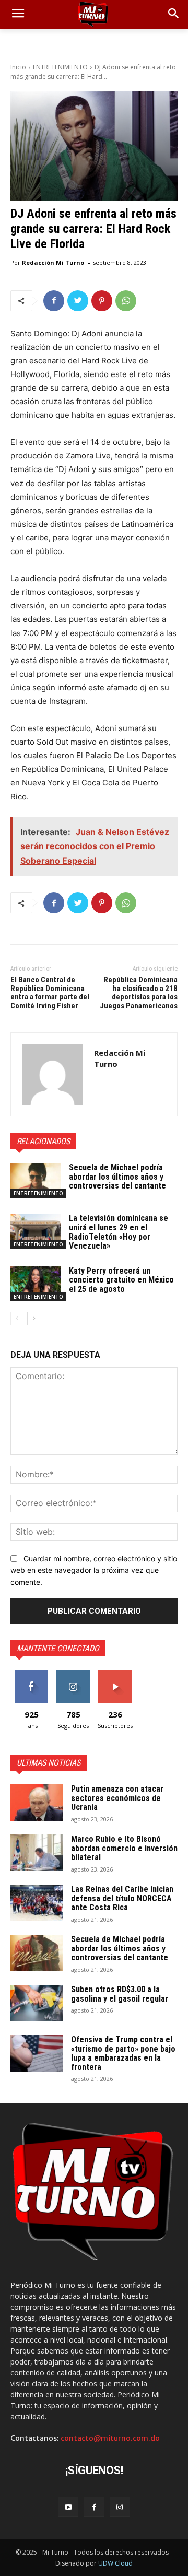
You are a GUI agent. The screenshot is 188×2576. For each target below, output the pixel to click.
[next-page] (34, 1319)
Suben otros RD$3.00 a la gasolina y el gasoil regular (120, 1994)
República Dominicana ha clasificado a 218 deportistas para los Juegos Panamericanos (139, 993)
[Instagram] (120, 2507)
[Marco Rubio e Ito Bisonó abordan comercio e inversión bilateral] (37, 1853)
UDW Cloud (115, 2563)
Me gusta (32, 1674)
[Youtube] (68, 2507)
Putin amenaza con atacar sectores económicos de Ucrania (117, 1798)
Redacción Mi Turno (53, 262)
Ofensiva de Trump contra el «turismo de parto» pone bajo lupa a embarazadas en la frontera (123, 2053)
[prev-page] (17, 1319)
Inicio (18, 67)
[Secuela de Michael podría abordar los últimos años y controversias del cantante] (36, 1180)
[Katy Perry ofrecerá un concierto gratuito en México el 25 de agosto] (36, 1284)
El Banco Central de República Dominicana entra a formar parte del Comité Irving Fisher (50, 993)
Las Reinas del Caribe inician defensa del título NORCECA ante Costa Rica (122, 1898)
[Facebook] (54, 301)
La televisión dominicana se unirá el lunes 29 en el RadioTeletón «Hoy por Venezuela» (119, 1232)
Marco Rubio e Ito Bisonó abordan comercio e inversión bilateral (124, 1848)
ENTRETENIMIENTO (60, 67)
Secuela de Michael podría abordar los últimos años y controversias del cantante (118, 1177)
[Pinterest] (102, 301)
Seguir (73, 1674)
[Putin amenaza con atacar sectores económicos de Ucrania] (37, 1803)
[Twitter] (78, 301)
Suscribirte (115, 1674)
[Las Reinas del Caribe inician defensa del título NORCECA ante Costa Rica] (37, 1903)
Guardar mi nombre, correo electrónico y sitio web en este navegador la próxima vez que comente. (94, 1570)
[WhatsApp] (126, 301)
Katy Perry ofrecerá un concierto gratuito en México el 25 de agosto (121, 1280)
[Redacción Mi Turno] (52, 1074)
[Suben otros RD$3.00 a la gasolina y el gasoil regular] (37, 2003)
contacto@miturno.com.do (110, 2438)
